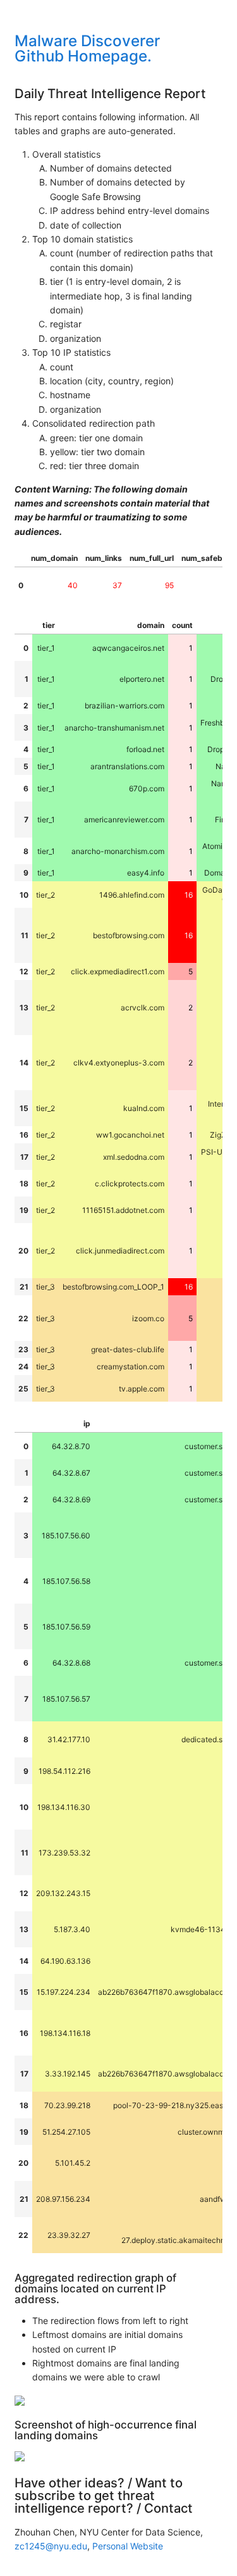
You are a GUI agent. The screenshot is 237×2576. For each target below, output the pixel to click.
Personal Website (128, 2546)
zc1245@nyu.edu (51, 2546)
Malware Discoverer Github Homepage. (87, 48)
